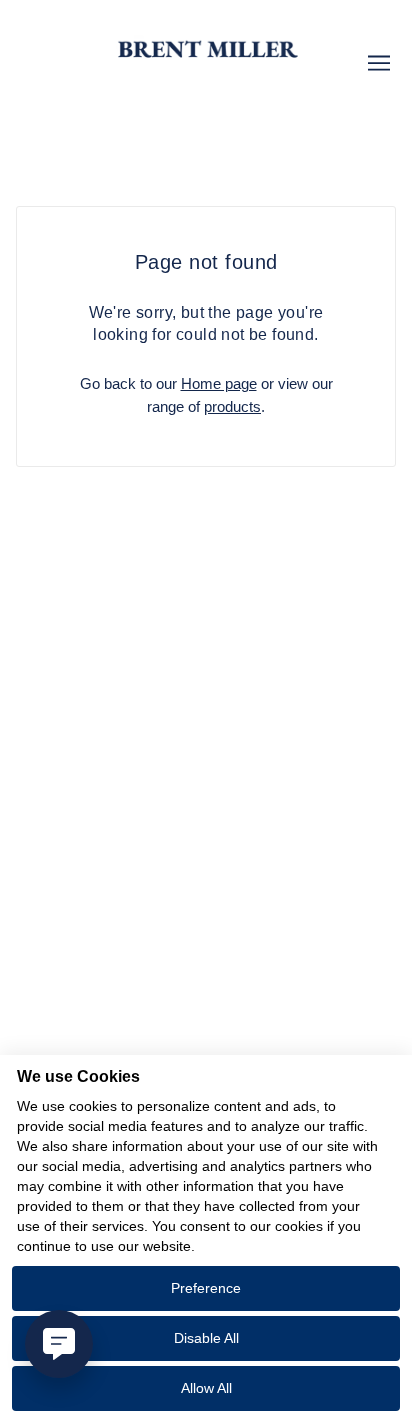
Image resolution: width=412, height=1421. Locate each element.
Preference (206, 1288)
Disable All (206, 1338)
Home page (219, 383)
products (232, 406)
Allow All (206, 1388)
